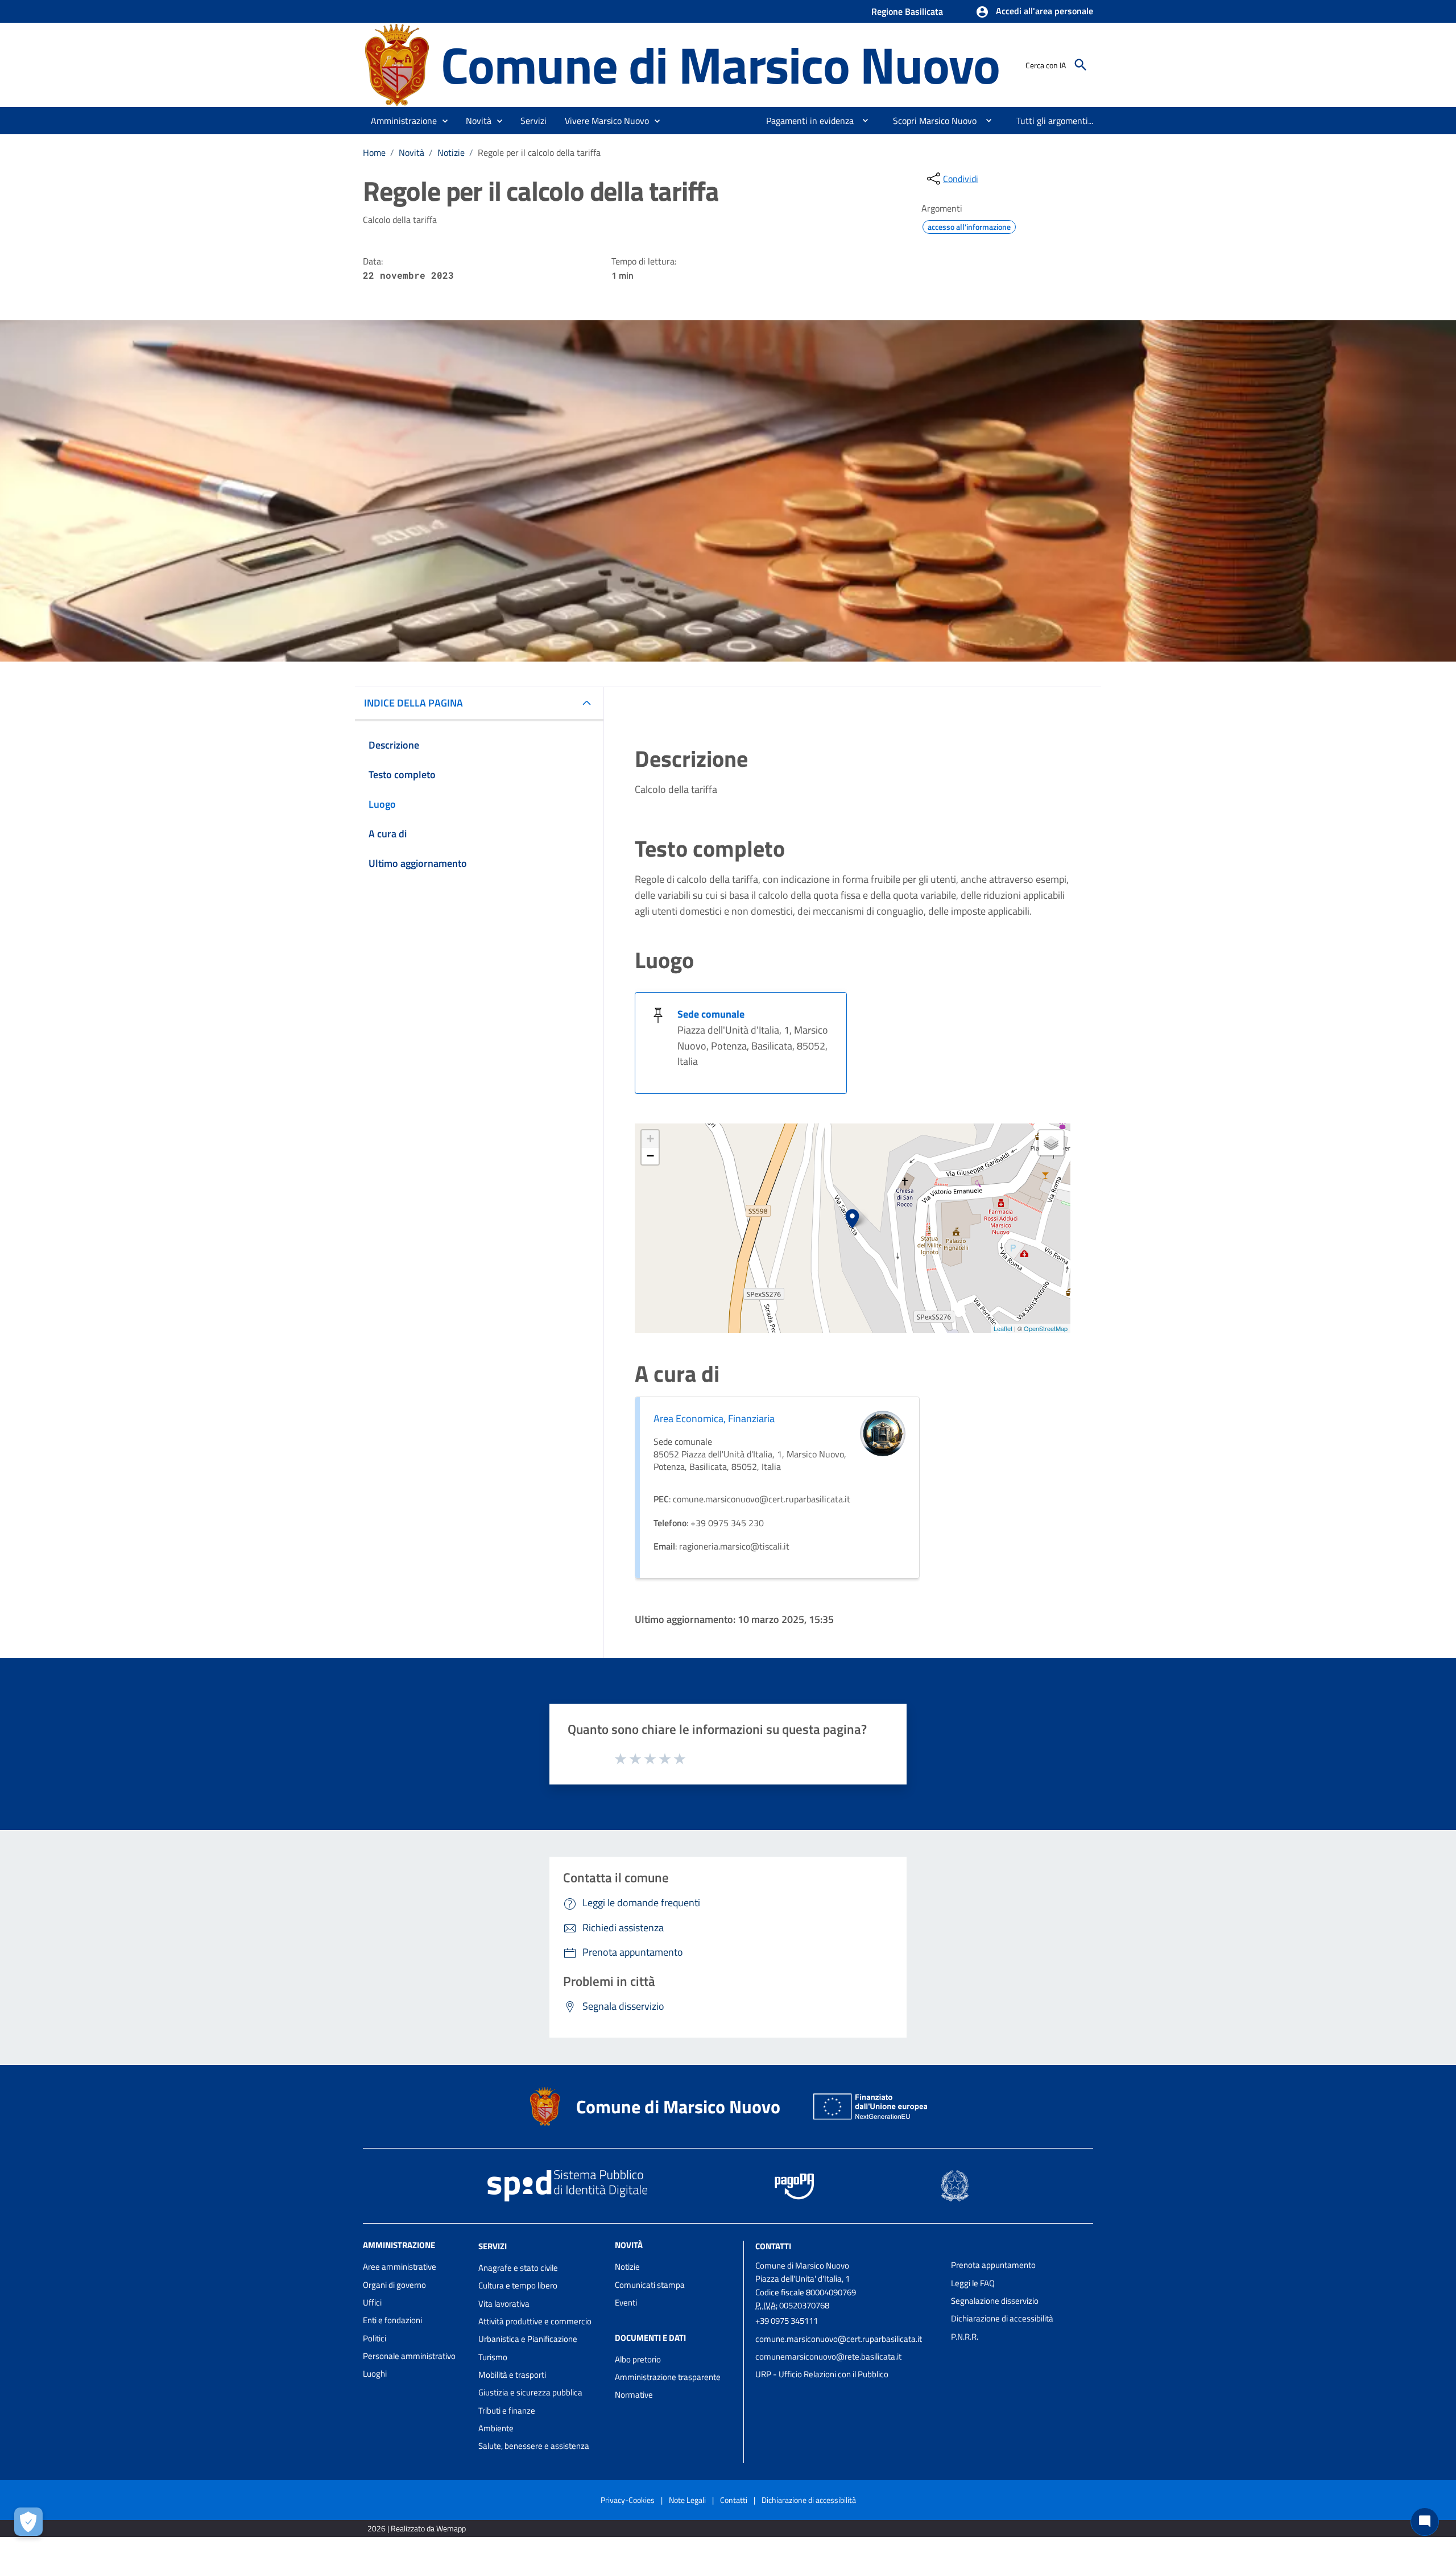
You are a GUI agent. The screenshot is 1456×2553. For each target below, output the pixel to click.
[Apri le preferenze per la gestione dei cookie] (28, 2522)
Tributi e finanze (507, 2411)
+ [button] (650, 1139)
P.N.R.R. (965, 2337)
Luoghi (375, 2374)
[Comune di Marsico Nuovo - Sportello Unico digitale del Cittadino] (397, 64)
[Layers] (1051, 1143)
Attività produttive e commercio (535, 2321)
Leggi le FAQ (973, 2283)
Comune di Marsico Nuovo (720, 65)
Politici (375, 2338)
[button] (1034, 12)
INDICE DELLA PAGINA (413, 703)
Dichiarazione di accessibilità (1002, 2318)
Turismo (493, 2357)
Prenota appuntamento (993, 2265)
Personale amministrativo (409, 2356)
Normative (634, 2395)
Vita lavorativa (504, 2304)
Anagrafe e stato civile (518, 2268)
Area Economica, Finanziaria (714, 1418)
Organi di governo (394, 2285)
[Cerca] (1081, 65)
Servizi (493, 2246)
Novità (411, 152)
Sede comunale (711, 1014)
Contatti (773, 2246)
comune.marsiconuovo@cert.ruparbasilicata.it (839, 2339)
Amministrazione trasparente (668, 2377)
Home (374, 152)
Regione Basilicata (907, 11)
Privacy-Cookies (628, 2500)
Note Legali (687, 2500)
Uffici (372, 2302)
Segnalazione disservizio (995, 2301)
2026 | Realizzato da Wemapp (417, 2528)
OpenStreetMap (1046, 1328)
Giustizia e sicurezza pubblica (530, 2392)
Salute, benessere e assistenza (534, 2446)
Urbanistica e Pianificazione (528, 2339)
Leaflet (1003, 1328)
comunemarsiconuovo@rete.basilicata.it (828, 2356)
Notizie (451, 152)
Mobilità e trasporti (512, 2375)
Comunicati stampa (650, 2285)
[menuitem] (805, 121)
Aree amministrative (400, 2267)
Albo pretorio (638, 2359)
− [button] (650, 1156)
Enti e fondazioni (392, 2320)
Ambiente (496, 2428)
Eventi (626, 2302)
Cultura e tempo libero (518, 2285)
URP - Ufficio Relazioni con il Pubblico (822, 2374)
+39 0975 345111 (787, 2321)
